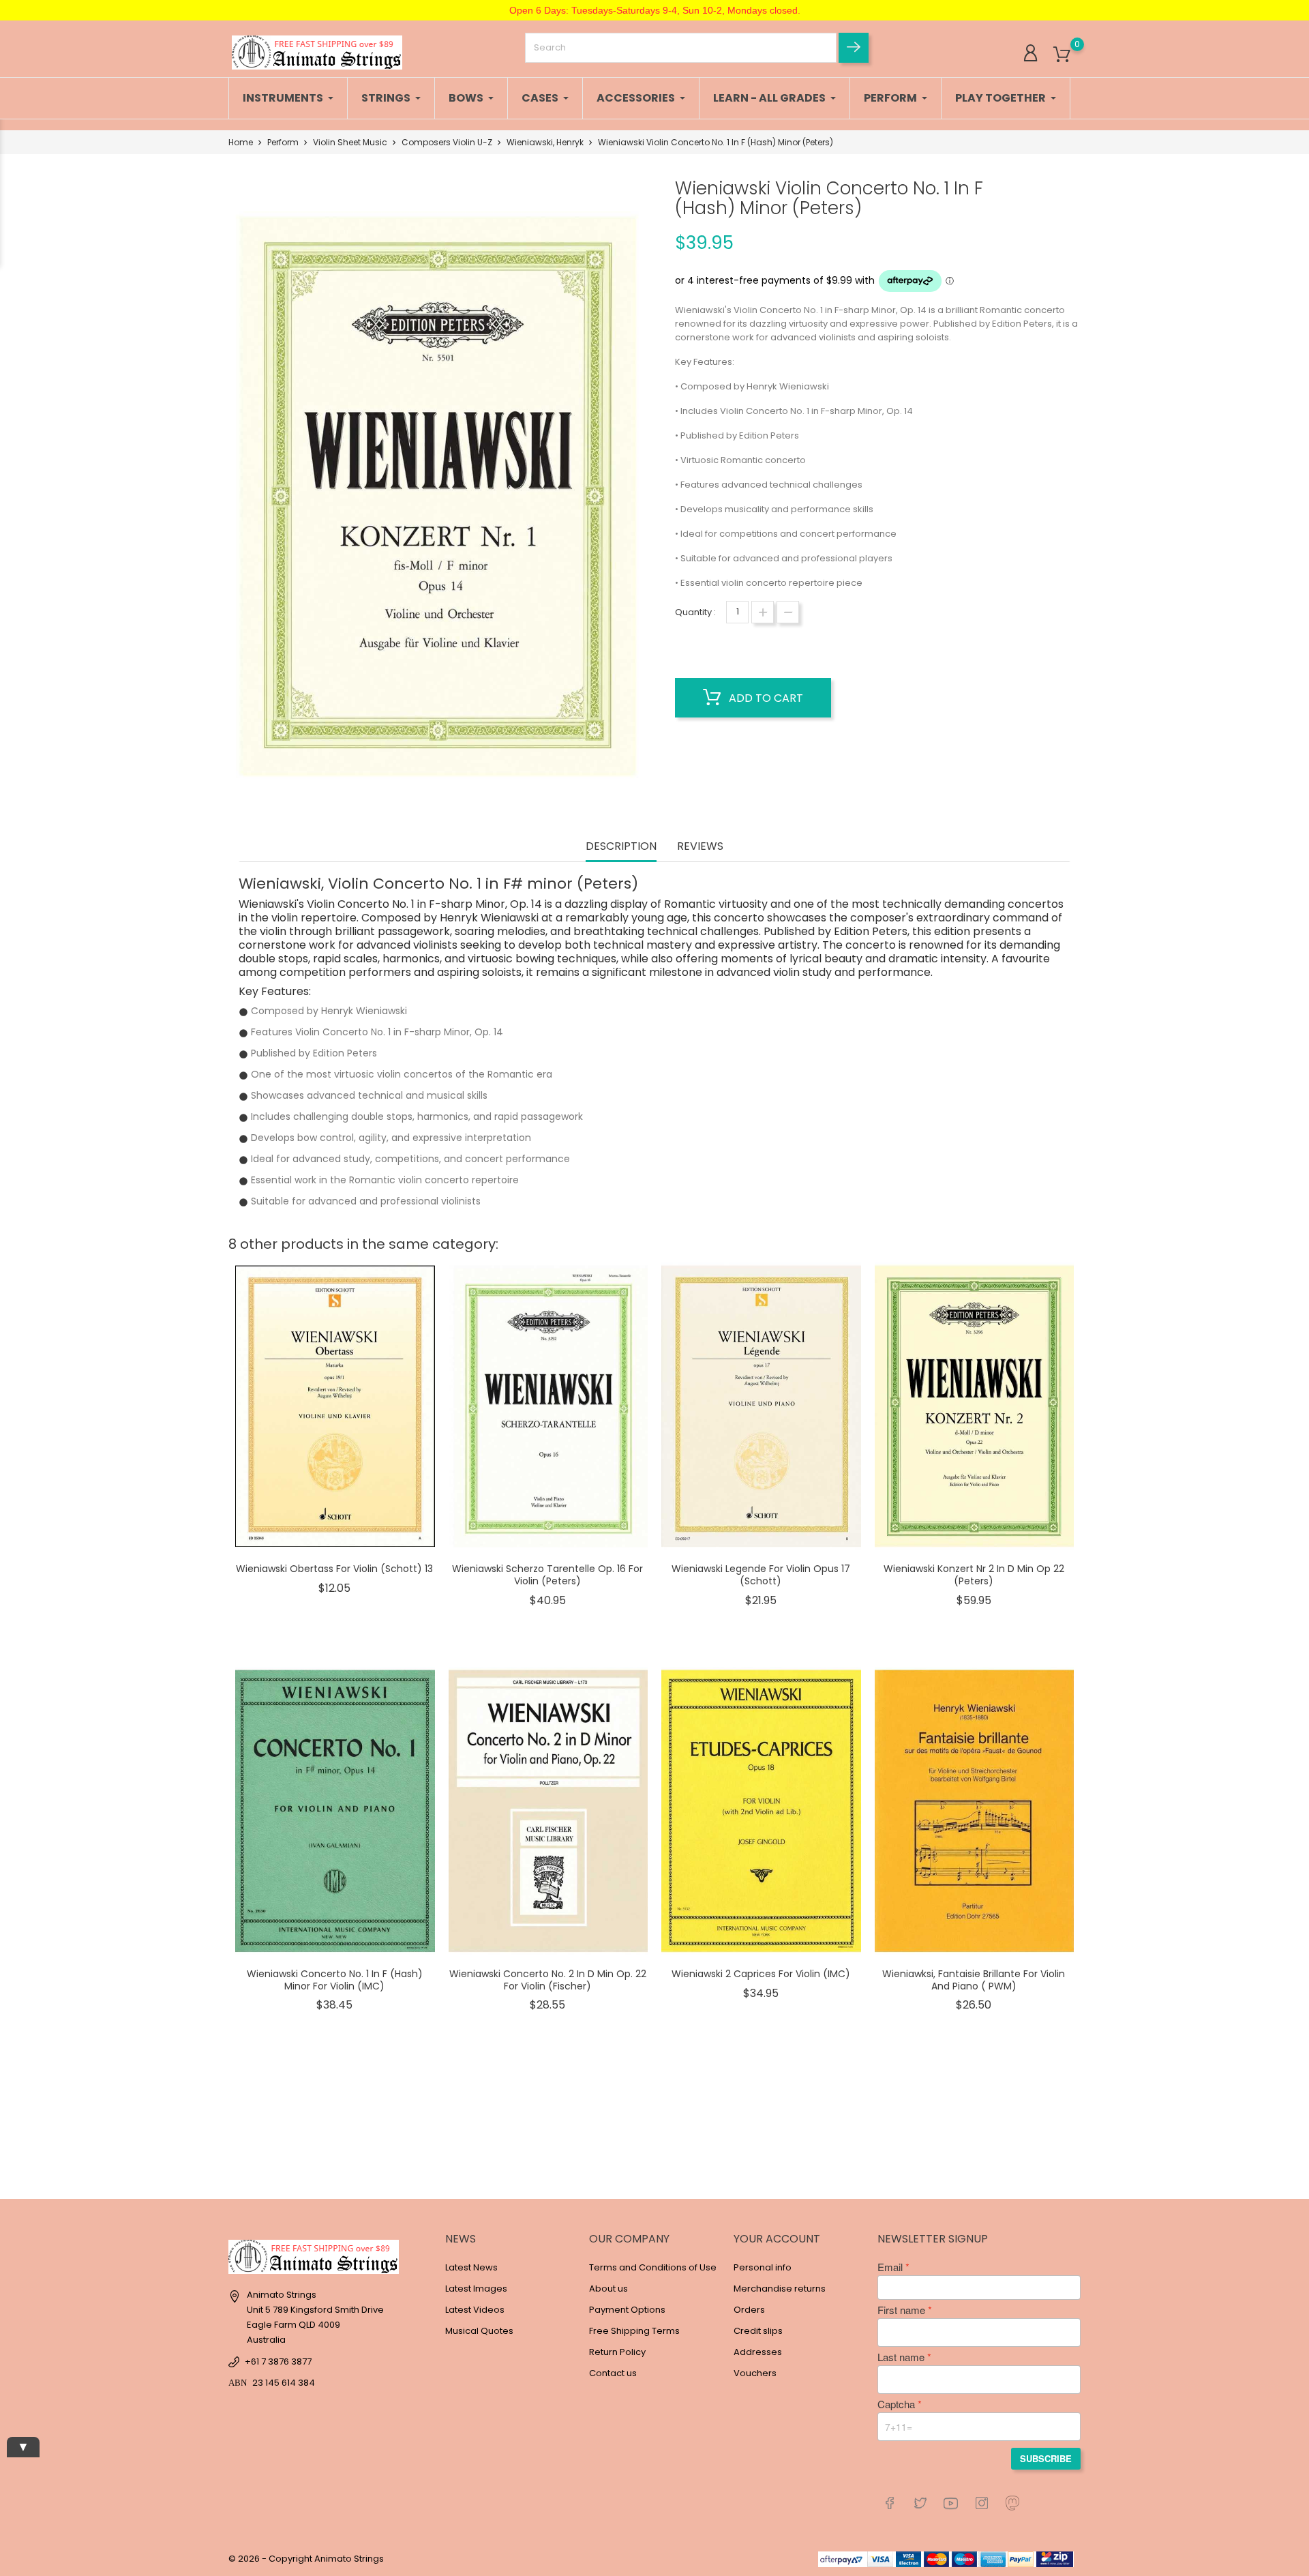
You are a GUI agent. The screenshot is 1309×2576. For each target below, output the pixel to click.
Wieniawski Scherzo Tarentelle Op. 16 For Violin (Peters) (547, 1575)
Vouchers (755, 2373)
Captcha (896, 2404)
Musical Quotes (479, 2331)
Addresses (758, 2352)
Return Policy (617, 2352)
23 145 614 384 (284, 2383)
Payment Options (627, 2310)
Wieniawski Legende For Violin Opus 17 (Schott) (761, 1575)
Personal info (763, 2267)
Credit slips (758, 2331)
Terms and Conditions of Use (653, 2267)
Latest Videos (475, 2310)
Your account (777, 2239)
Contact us (613, 2373)
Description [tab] (621, 847)
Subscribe (1046, 2458)
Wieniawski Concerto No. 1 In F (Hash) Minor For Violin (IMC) (335, 1980)
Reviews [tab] (700, 847)
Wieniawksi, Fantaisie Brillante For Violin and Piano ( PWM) (974, 1980)
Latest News (471, 2267)
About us (608, 2289)
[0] (1062, 55)
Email (890, 2267)
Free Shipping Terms (634, 2331)
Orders (749, 2310)
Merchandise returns (780, 2289)
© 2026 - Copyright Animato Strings (306, 2559)
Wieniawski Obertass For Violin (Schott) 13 (334, 1569)
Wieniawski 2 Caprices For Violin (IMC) (761, 1974)
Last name (901, 2357)
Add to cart (765, 698)
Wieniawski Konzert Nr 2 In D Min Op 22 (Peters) (974, 1575)
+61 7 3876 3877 (278, 2362)
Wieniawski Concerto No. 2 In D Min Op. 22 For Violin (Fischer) (548, 1980)
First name (901, 2310)
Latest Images (476, 2289)
